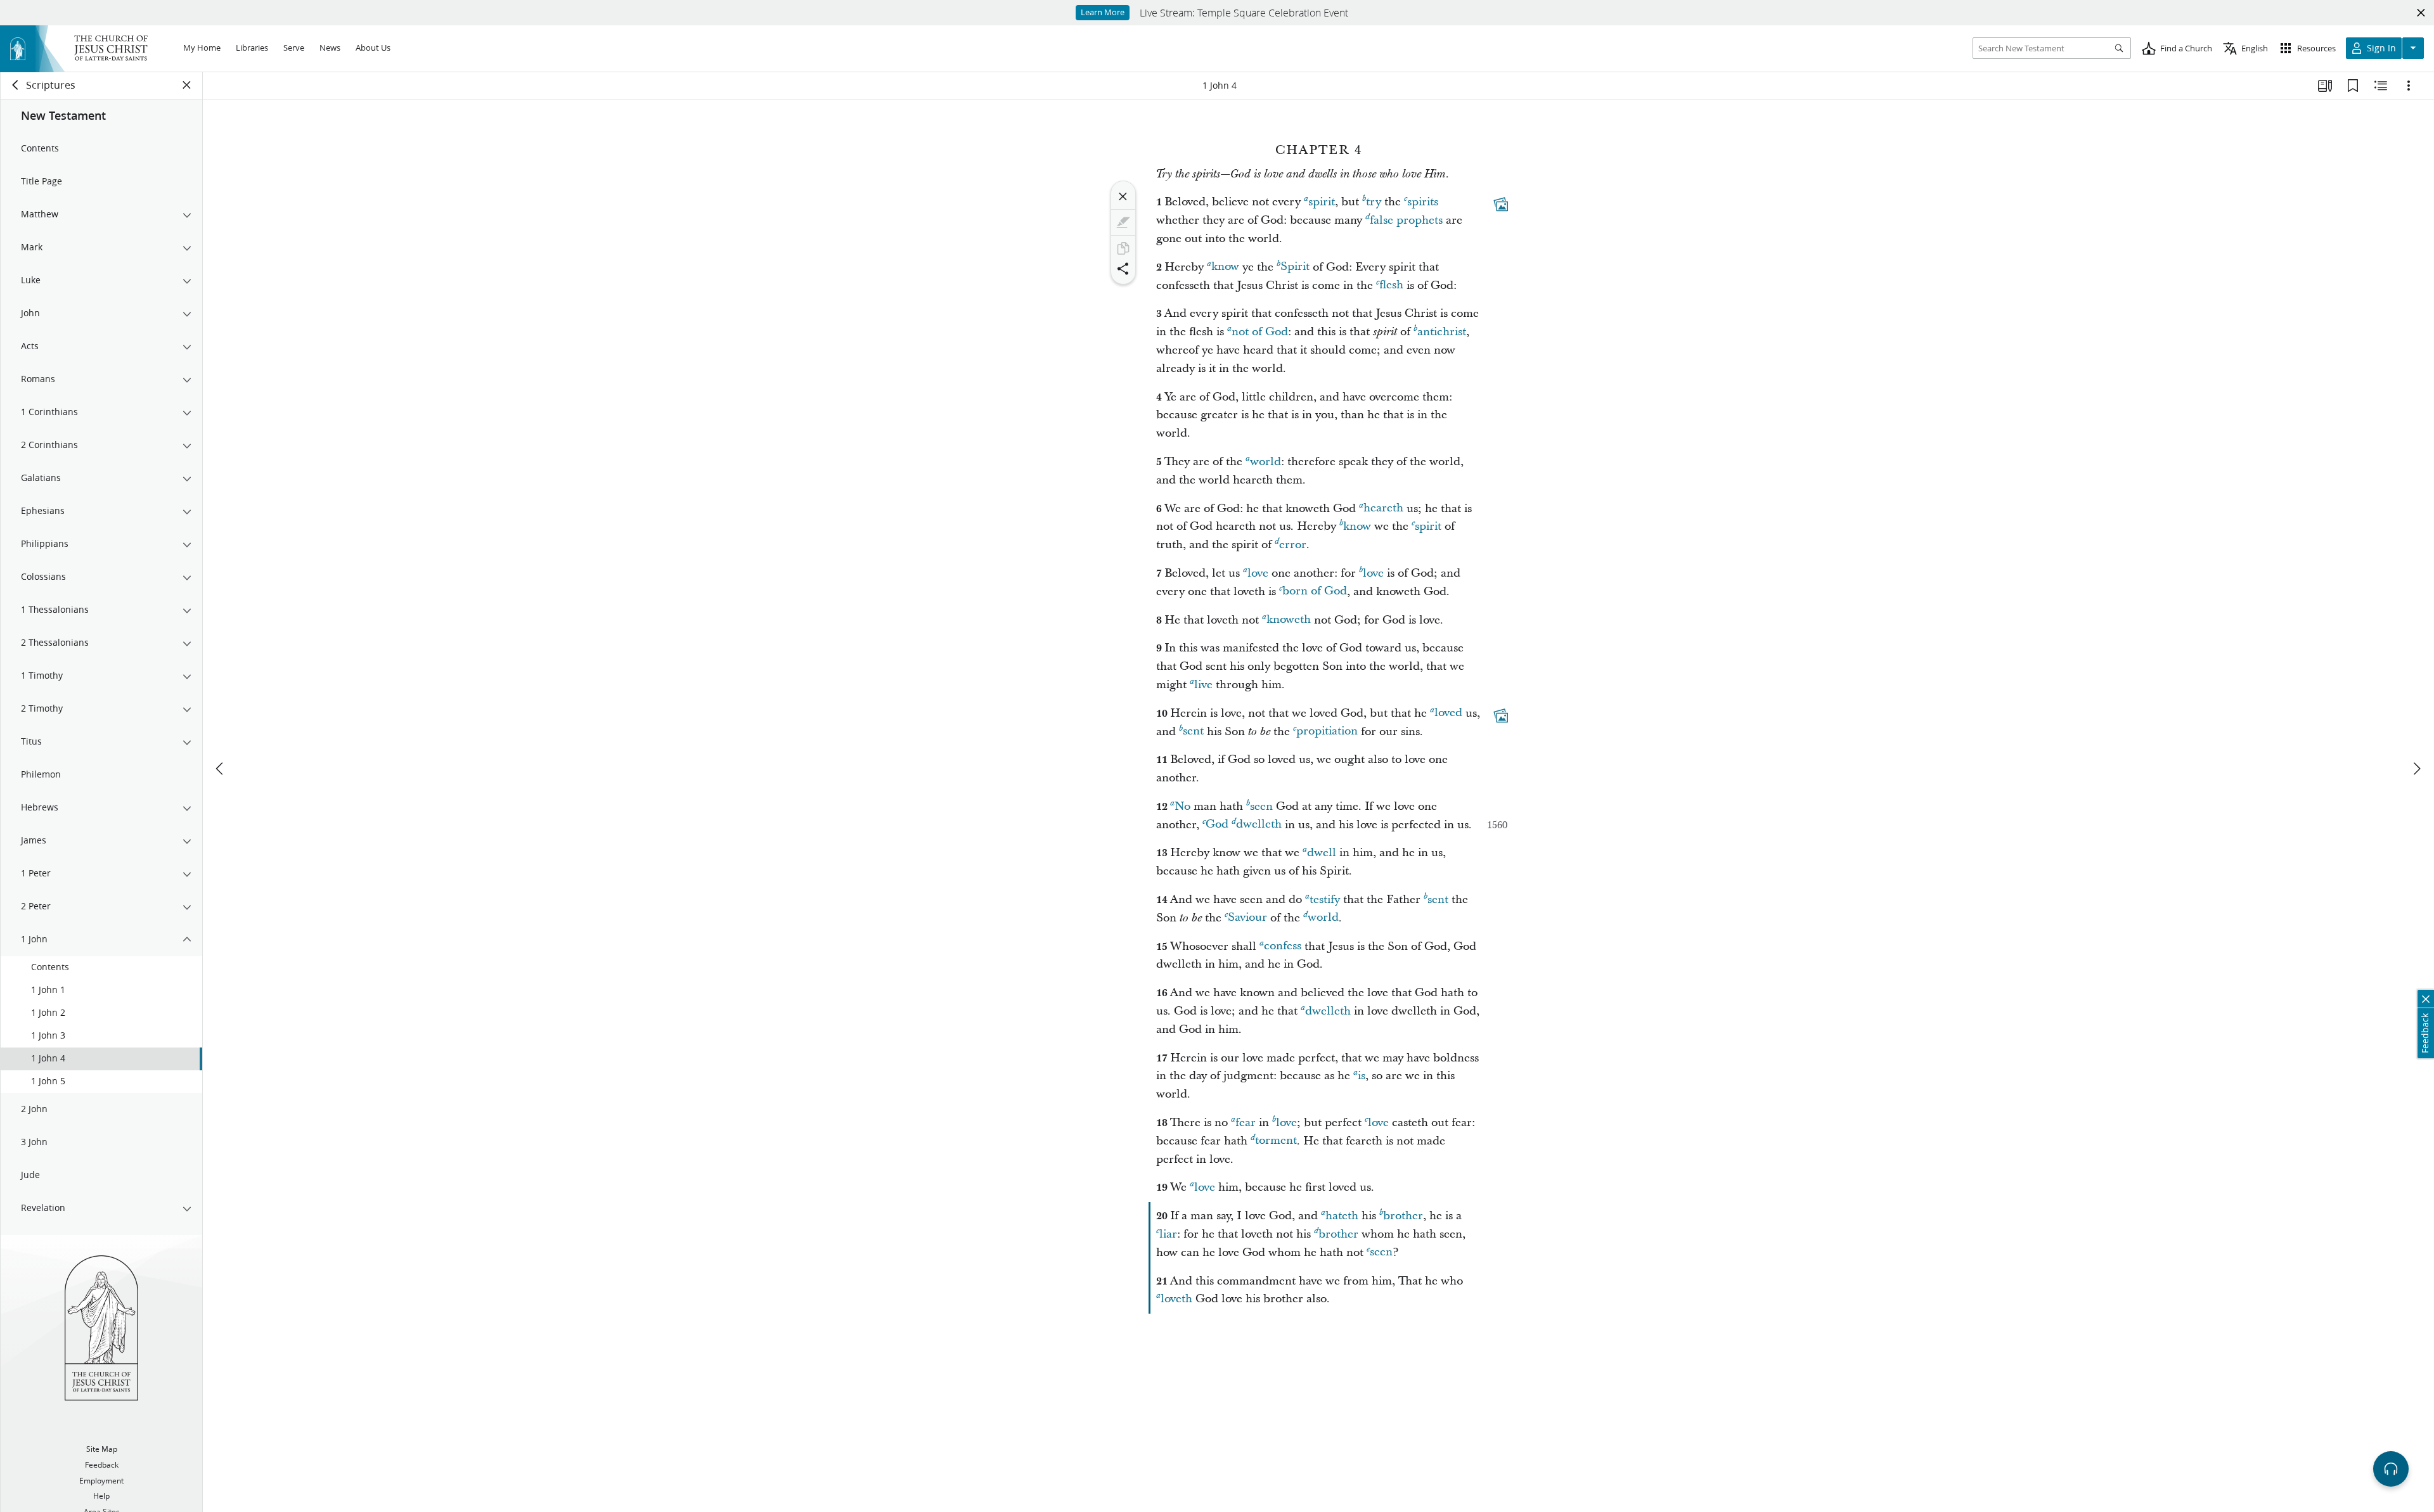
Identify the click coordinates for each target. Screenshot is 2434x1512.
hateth (1342, 1216)
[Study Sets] (2325, 86)
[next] (2416, 769)
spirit (1322, 202)
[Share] (1123, 269)
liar (1168, 1234)
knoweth (1289, 620)
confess (1283, 946)
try (1374, 202)
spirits (1423, 202)
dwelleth (1259, 825)
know (1225, 267)
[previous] (221, 769)
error (1293, 545)
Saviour (1247, 918)
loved (1448, 713)
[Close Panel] (187, 85)
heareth (1383, 509)
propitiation (1327, 732)
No (1182, 806)
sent (1193, 732)
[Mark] (1123, 222)
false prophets (1406, 220)
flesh (1391, 285)
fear (1246, 1123)
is (1362, 1076)
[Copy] (1123, 248)
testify (1325, 900)
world (1265, 462)
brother (1403, 1216)
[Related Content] (2381, 86)
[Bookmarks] (2353, 86)
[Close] (1123, 196)
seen (1261, 806)
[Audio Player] (2391, 1469)
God (1217, 825)
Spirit (1295, 267)
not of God (1260, 332)
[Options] (2409, 86)
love (1258, 573)
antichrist (1442, 332)
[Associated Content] (1501, 205)
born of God (1315, 592)
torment (1276, 1141)
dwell (1322, 853)
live (1203, 685)
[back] (16, 85)
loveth (1176, 1299)
